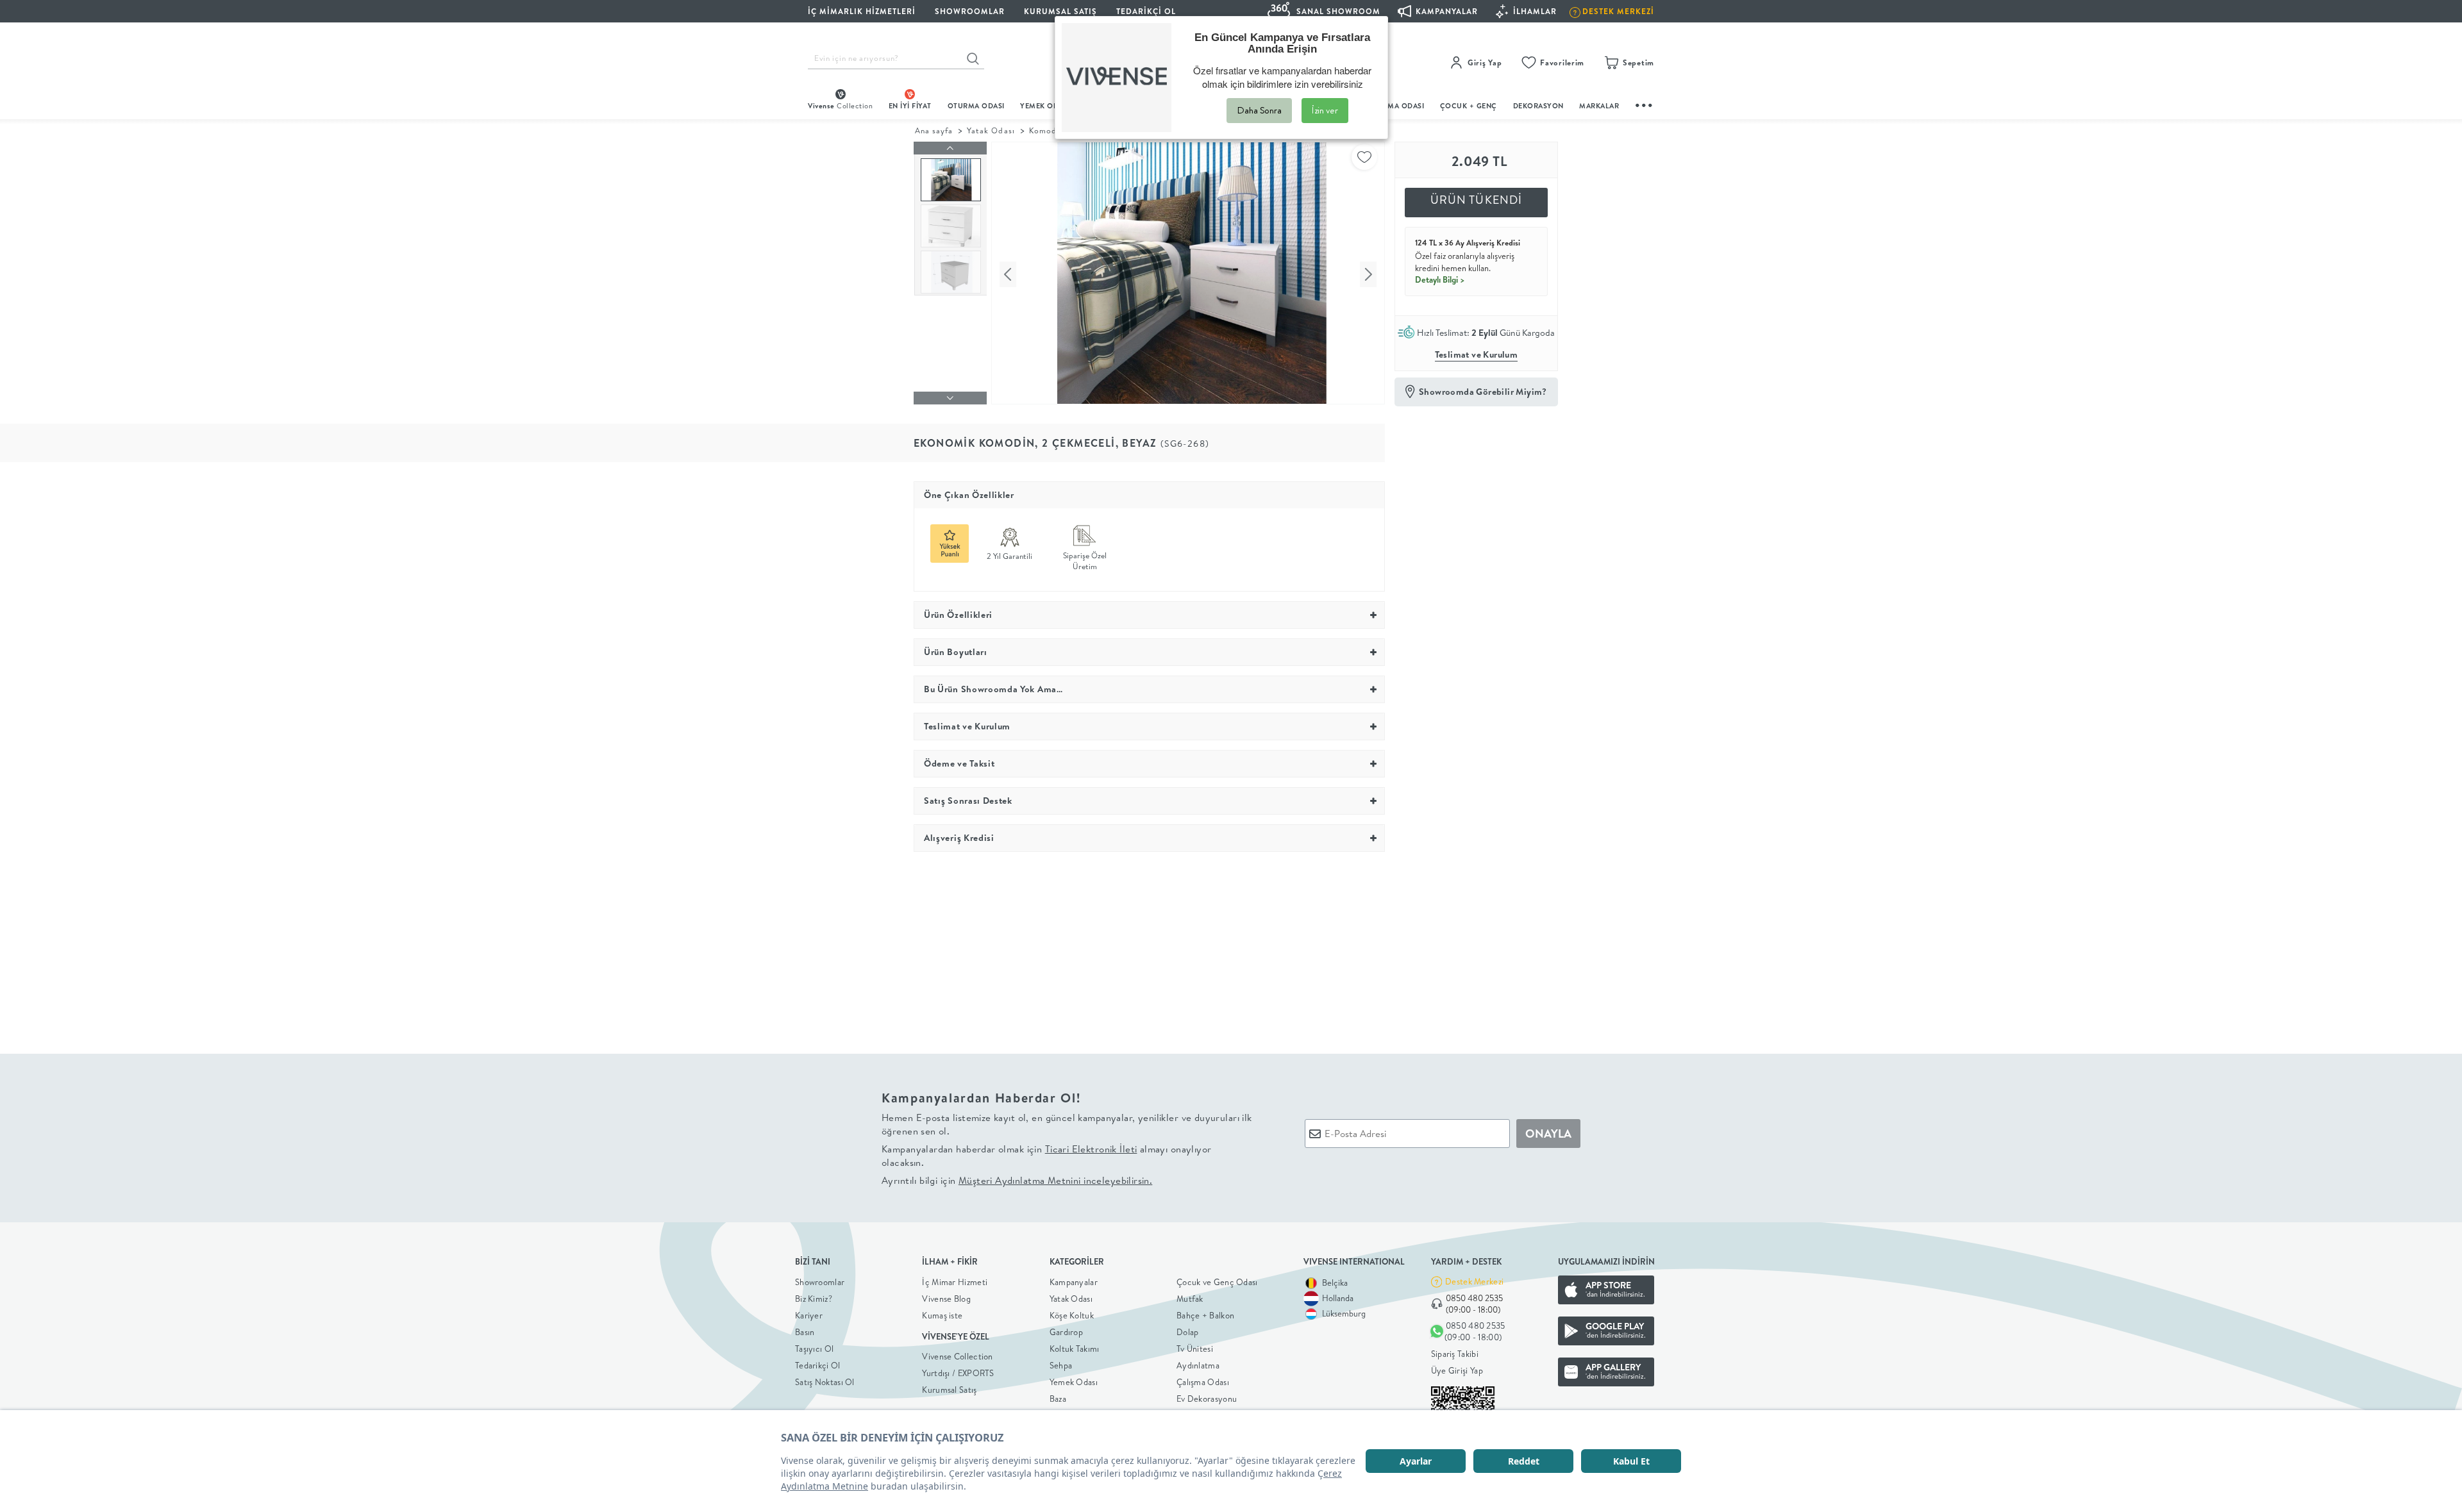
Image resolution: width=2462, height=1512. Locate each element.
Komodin (1046, 130)
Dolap (1188, 1332)
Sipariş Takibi (1455, 1354)
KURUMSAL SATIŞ (1060, 11)
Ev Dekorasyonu (1207, 1399)
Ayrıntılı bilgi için (1017, 1180)
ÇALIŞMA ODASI (1396, 106)
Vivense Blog (946, 1299)
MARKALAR (1599, 106)
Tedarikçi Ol (1146, 11)
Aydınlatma (1198, 1365)
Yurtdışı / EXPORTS (958, 1373)
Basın (805, 1332)
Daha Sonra (1259, 110)
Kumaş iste (942, 1315)
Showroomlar (820, 1282)
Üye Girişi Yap (1457, 1370)
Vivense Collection (957, 1356)
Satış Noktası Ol (825, 1382)
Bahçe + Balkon (1205, 1315)
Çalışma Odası (1203, 1382)
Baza (1058, 1399)
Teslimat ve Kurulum (1477, 354)
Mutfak (1190, 1299)
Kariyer (809, 1315)
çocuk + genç (1469, 106)
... (1645, 104)
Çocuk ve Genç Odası (1217, 1282)
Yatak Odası (991, 130)
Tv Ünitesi (1195, 1349)
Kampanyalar (1074, 1282)
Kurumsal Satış (949, 1390)
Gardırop (1066, 1332)
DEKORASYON (1538, 106)
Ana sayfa (934, 130)
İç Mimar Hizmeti (955, 1282)
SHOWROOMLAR (970, 11)
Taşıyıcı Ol (814, 1349)
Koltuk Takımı (1075, 1349)
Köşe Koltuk (1072, 1315)
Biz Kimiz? (814, 1299)
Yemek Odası (1074, 1382)
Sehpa (1061, 1365)
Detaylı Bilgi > (1440, 279)
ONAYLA (1548, 1134)
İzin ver (1325, 110)
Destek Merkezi (1474, 1281)
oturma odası (976, 106)
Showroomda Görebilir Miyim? (1483, 392)
